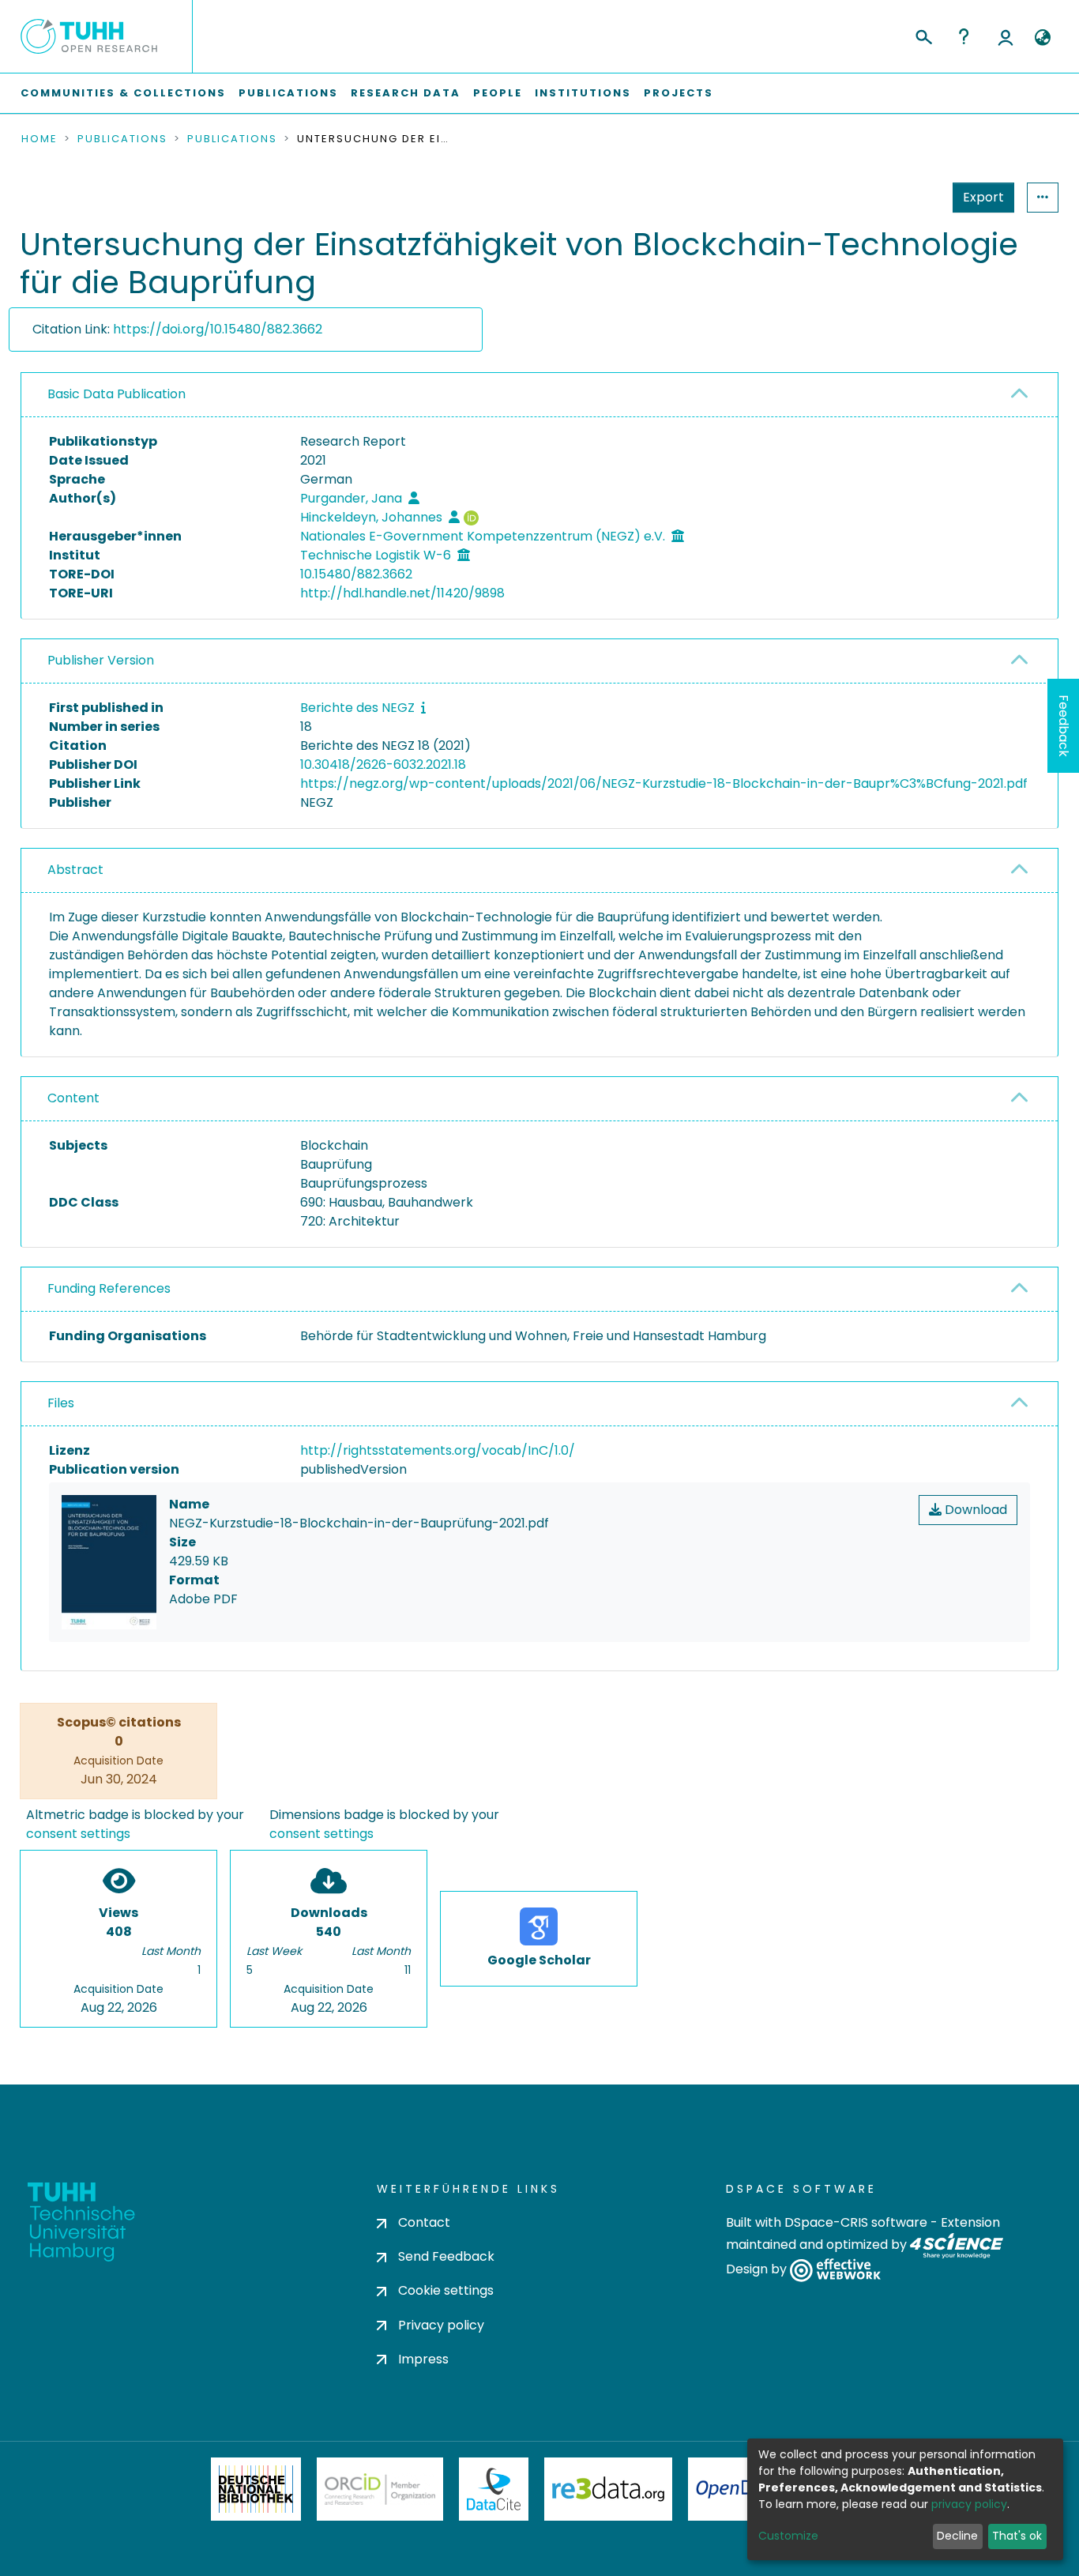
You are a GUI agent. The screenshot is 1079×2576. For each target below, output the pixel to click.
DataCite (494, 2489)
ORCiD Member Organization (380, 2489)
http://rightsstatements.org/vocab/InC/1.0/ (438, 1450)
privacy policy (969, 2504)
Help (964, 36)
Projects (679, 93)
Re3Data (608, 2489)
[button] (1042, 38)
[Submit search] (923, 35)
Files (61, 1403)
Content (73, 1098)
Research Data (406, 93)
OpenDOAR (742, 2489)
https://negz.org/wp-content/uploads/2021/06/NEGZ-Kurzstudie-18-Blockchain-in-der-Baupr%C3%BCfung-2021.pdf (664, 783)
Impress (423, 2359)
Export (983, 197)
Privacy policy (441, 2325)
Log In (1006, 36)
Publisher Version (101, 660)
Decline (957, 2536)
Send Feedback (446, 2256)
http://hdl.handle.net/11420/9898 (402, 593)
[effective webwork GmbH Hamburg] (835, 2270)
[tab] (539, 395)
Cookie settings (446, 2290)
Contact (424, 2222)
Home (39, 139)
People (498, 93)
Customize (788, 2536)
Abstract (75, 870)
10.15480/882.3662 (356, 574)
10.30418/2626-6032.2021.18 (383, 765)
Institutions (583, 93)
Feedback (1064, 726)
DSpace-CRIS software (856, 2222)
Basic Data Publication (117, 394)
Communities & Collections (123, 93)
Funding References (109, 1288)
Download (974, 1510)
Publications (288, 93)
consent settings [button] (78, 1834)
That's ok (1017, 2536)
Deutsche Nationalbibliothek (256, 2489)
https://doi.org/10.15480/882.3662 (218, 329)
